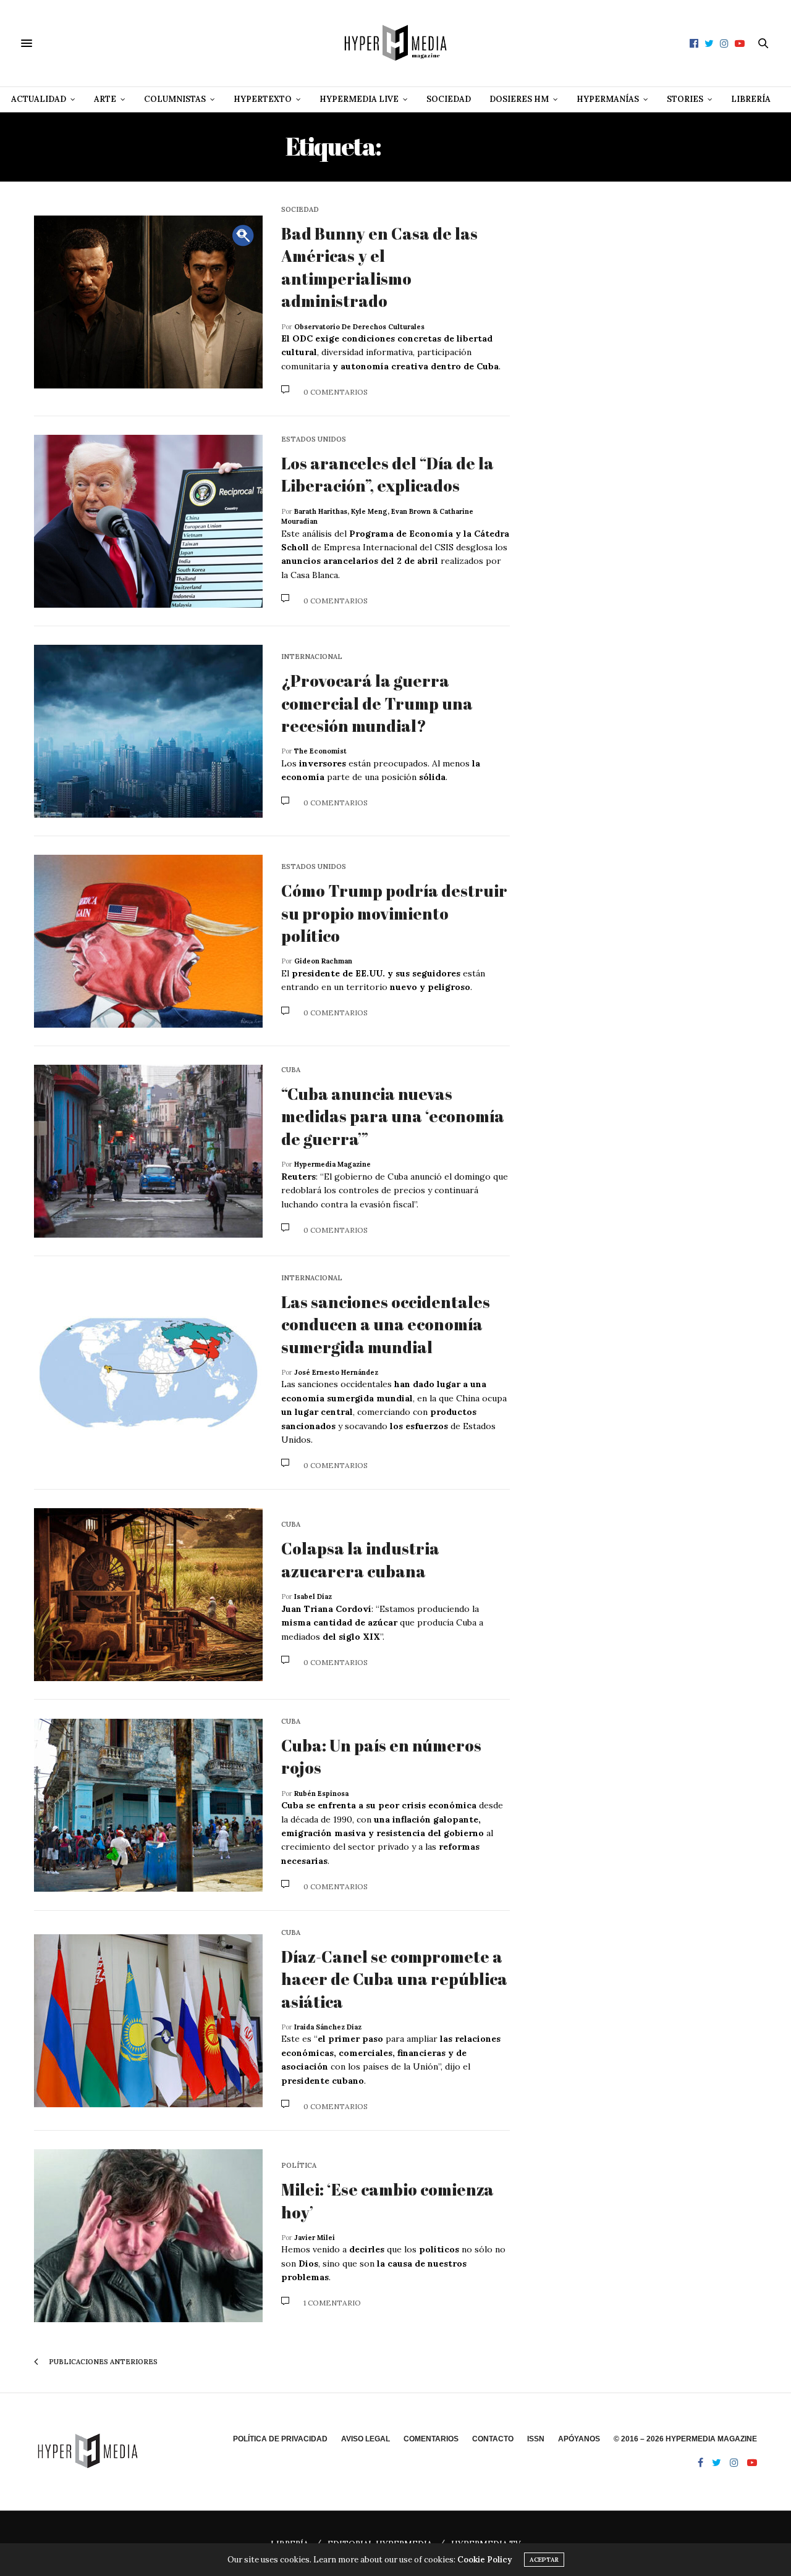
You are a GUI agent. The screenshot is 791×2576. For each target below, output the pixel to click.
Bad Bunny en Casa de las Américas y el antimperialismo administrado (379, 267)
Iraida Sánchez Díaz (328, 2027)
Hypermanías (608, 99)
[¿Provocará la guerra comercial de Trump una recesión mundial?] (148, 731)
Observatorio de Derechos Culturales (359, 327)
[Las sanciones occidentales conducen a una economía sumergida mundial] (148, 1373)
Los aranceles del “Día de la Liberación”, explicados (387, 474)
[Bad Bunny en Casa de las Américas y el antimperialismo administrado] (148, 302)
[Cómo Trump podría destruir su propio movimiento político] (148, 941)
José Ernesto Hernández (336, 1372)
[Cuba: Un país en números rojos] (148, 1805)
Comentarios (431, 2439)
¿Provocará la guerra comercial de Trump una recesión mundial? (377, 703)
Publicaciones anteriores (102, 2362)
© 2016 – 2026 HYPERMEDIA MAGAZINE (685, 2439)
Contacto (493, 2439)
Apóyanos (579, 2439)
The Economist (320, 751)
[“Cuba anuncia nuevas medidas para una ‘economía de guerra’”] (148, 1151)
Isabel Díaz (313, 1596)
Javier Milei (315, 2238)
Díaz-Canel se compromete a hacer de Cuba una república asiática (394, 1979)
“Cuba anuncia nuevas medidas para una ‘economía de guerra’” (393, 1116)
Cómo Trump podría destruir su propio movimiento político (394, 913)
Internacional (312, 657)
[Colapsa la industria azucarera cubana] (148, 1595)
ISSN (536, 2439)
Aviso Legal (366, 2439)
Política (299, 2166)
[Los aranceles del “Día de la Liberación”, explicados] (148, 521)
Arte (105, 99)
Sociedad (449, 99)
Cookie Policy (484, 2560)
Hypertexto (263, 99)
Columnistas (175, 99)
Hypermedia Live (359, 99)
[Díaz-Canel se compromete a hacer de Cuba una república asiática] (148, 2021)
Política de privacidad (280, 2439)
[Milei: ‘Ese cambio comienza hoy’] (148, 2236)
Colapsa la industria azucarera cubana (360, 1559)
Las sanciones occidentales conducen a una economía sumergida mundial (386, 1324)
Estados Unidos (314, 439)
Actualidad (39, 99)
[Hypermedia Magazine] (395, 43)
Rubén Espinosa (321, 1794)
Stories (685, 99)
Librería (751, 99)
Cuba (291, 1070)
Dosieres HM (519, 99)
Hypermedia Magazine (332, 1164)
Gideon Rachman (323, 961)
